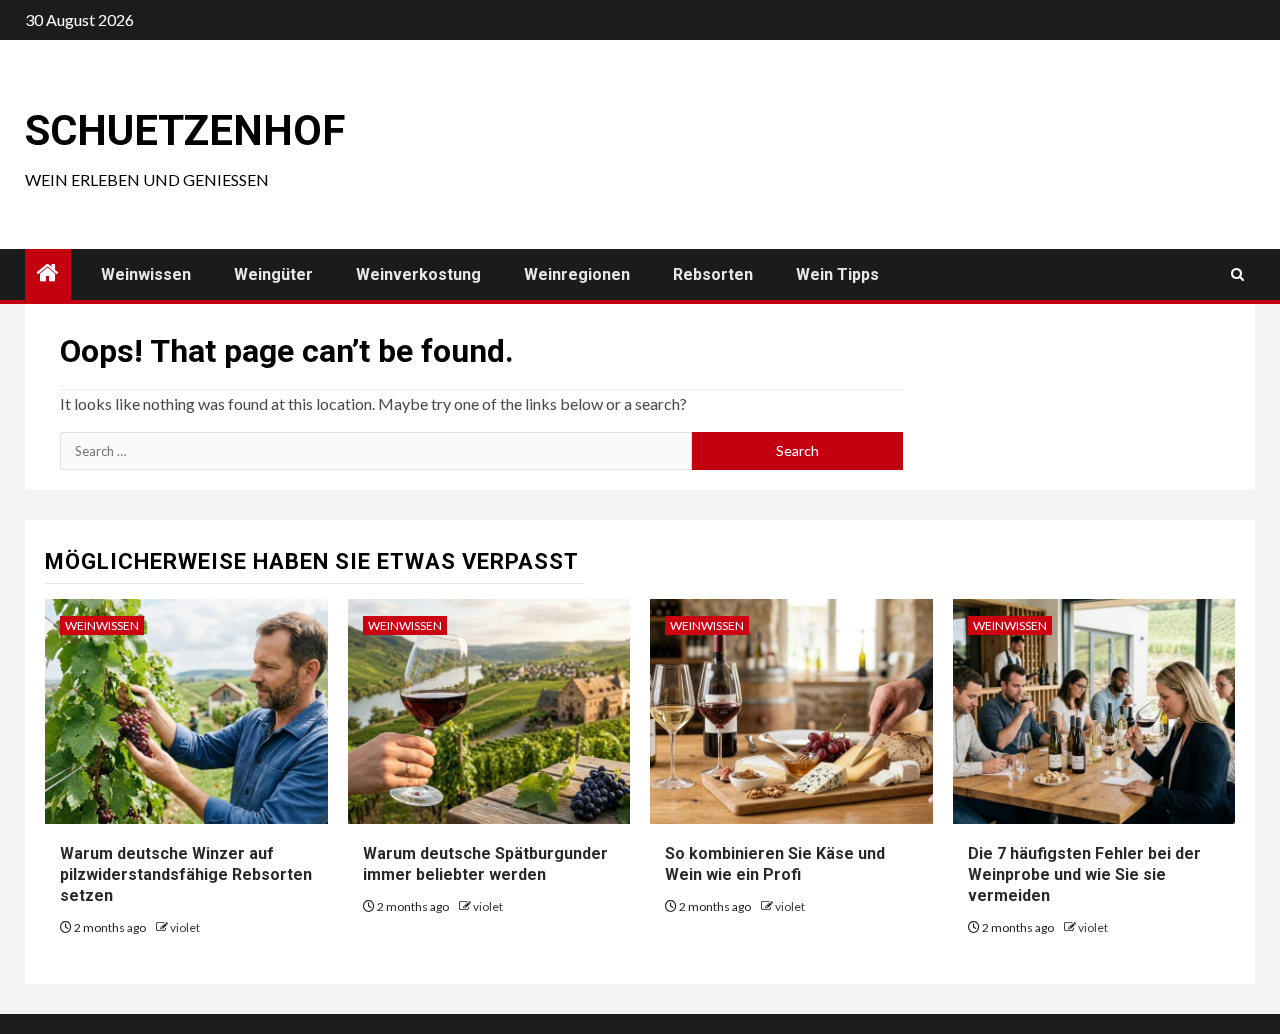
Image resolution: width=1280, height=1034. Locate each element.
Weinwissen (146, 274)
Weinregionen (577, 274)
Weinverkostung (418, 274)
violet (185, 927)
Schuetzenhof (185, 130)
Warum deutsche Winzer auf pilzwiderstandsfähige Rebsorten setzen (186, 874)
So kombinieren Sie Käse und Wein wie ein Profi (775, 864)
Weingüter (273, 274)
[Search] (1237, 274)
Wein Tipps (837, 274)
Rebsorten (713, 274)
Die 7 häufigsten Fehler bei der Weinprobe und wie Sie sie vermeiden (1084, 874)
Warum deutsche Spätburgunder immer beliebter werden (485, 864)
